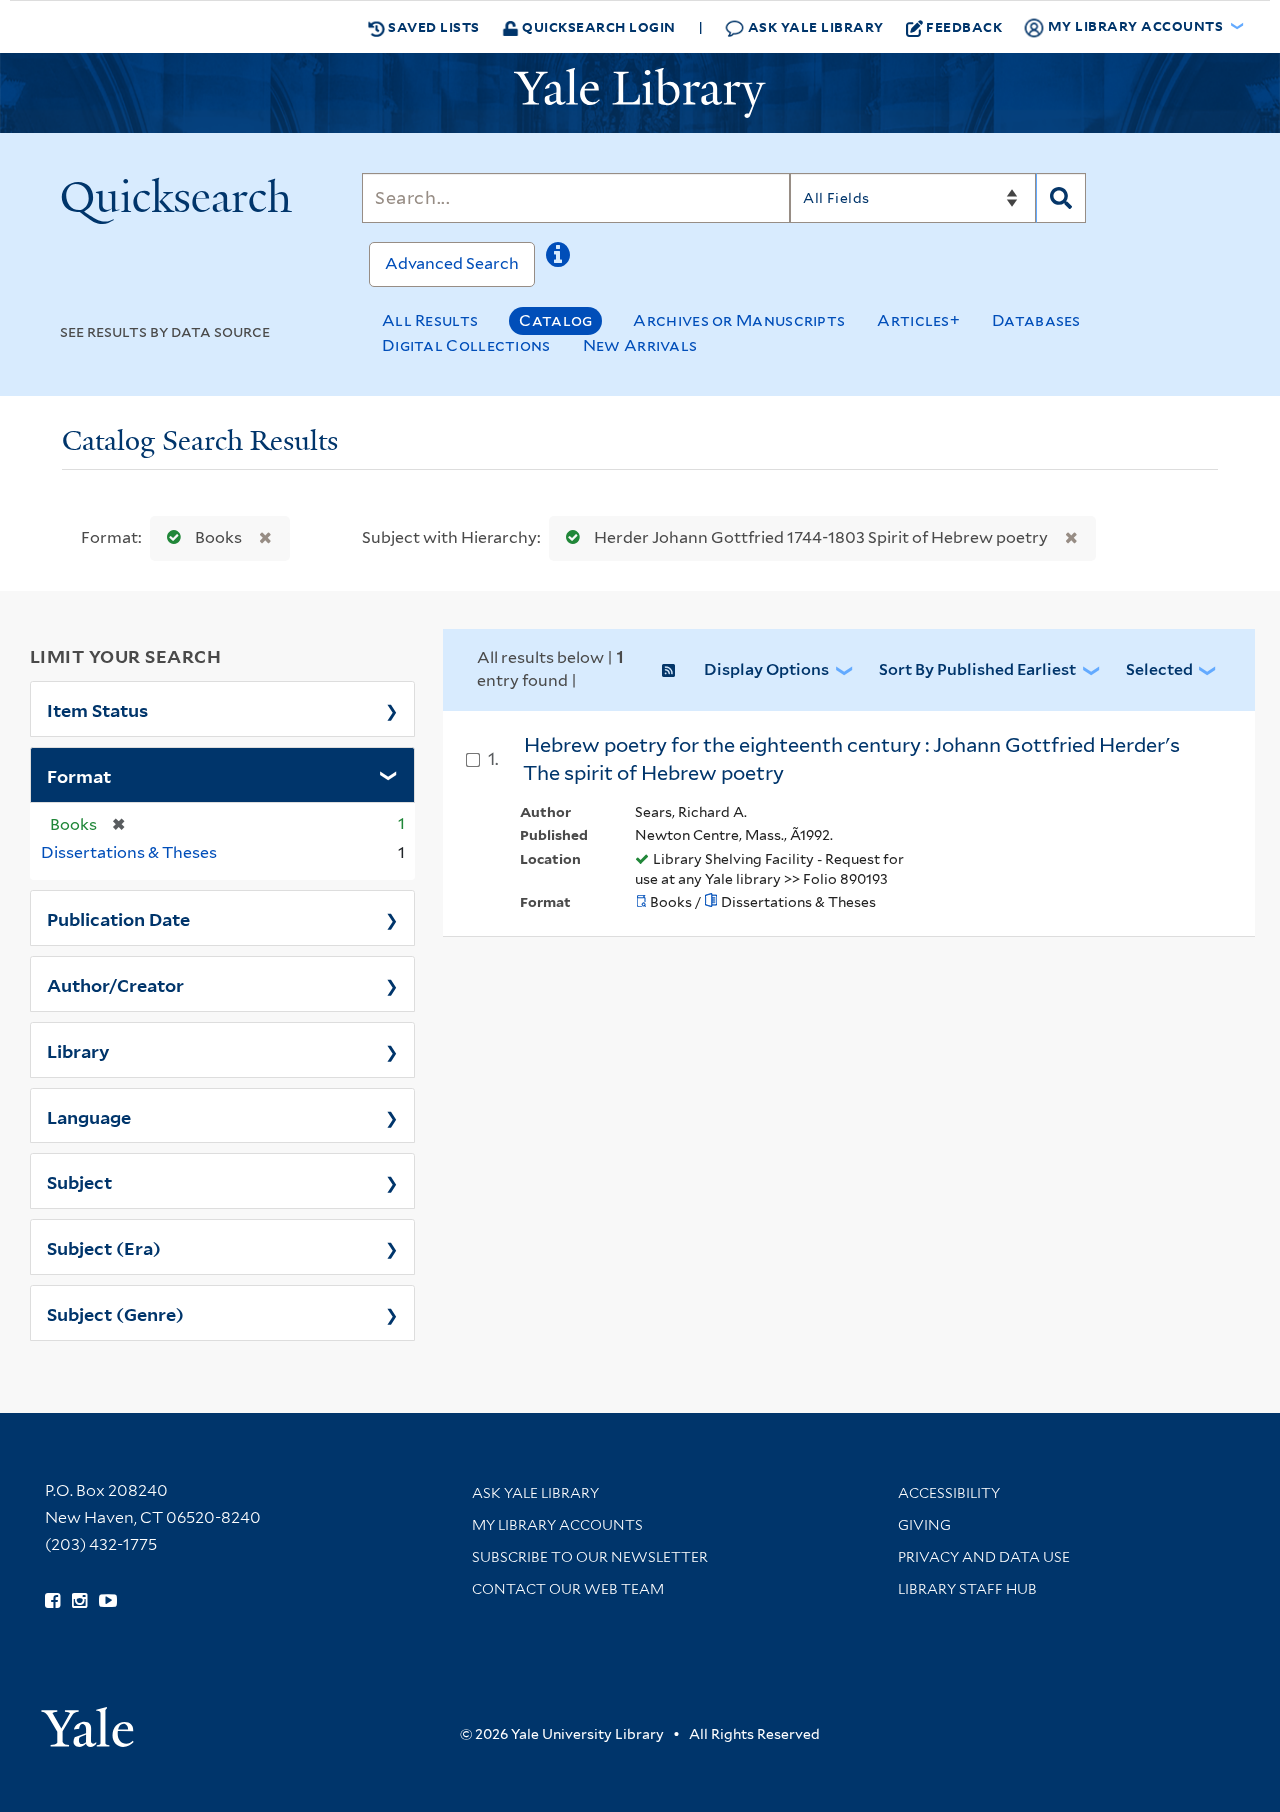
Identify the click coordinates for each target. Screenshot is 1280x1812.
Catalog (555, 320)
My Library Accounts (557, 1525)
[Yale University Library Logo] (640, 93)
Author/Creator (115, 984)
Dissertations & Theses (129, 852)
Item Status (97, 709)
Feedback (964, 26)
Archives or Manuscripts (739, 320)
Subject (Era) (104, 1247)
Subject (79, 1181)
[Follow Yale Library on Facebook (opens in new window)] (52, 1601)
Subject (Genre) (115, 1313)
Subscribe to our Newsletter (590, 1557)
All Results (430, 320)
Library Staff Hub (967, 1589)
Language (89, 1116)
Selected (1159, 669)
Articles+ (918, 320)
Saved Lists (432, 26)
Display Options (766, 669)
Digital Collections (466, 345)
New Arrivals (640, 345)
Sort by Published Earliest (977, 669)
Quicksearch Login (597, 26)
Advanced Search (452, 263)
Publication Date (118, 918)
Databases (1036, 320)
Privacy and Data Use (984, 1557)
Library (78, 1050)
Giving (924, 1525)
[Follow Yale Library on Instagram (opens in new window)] (79, 1601)
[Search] (1061, 198)
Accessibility (949, 1493)
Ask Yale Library (814, 26)
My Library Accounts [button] (1135, 25)
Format (79, 775)
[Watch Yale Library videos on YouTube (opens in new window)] (108, 1601)
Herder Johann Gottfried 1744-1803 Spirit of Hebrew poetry (821, 537)
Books (218, 537)
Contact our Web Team (568, 1589)
